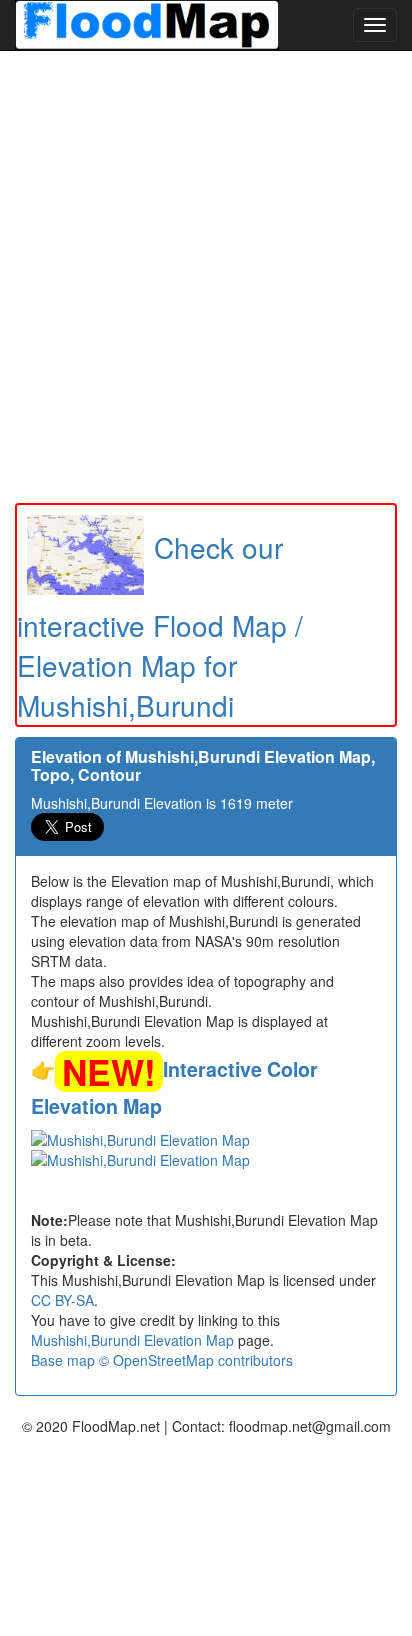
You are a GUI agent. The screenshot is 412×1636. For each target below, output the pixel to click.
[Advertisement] (206, 277)
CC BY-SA (62, 1300)
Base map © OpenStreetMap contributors (162, 1360)
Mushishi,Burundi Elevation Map (132, 1340)
